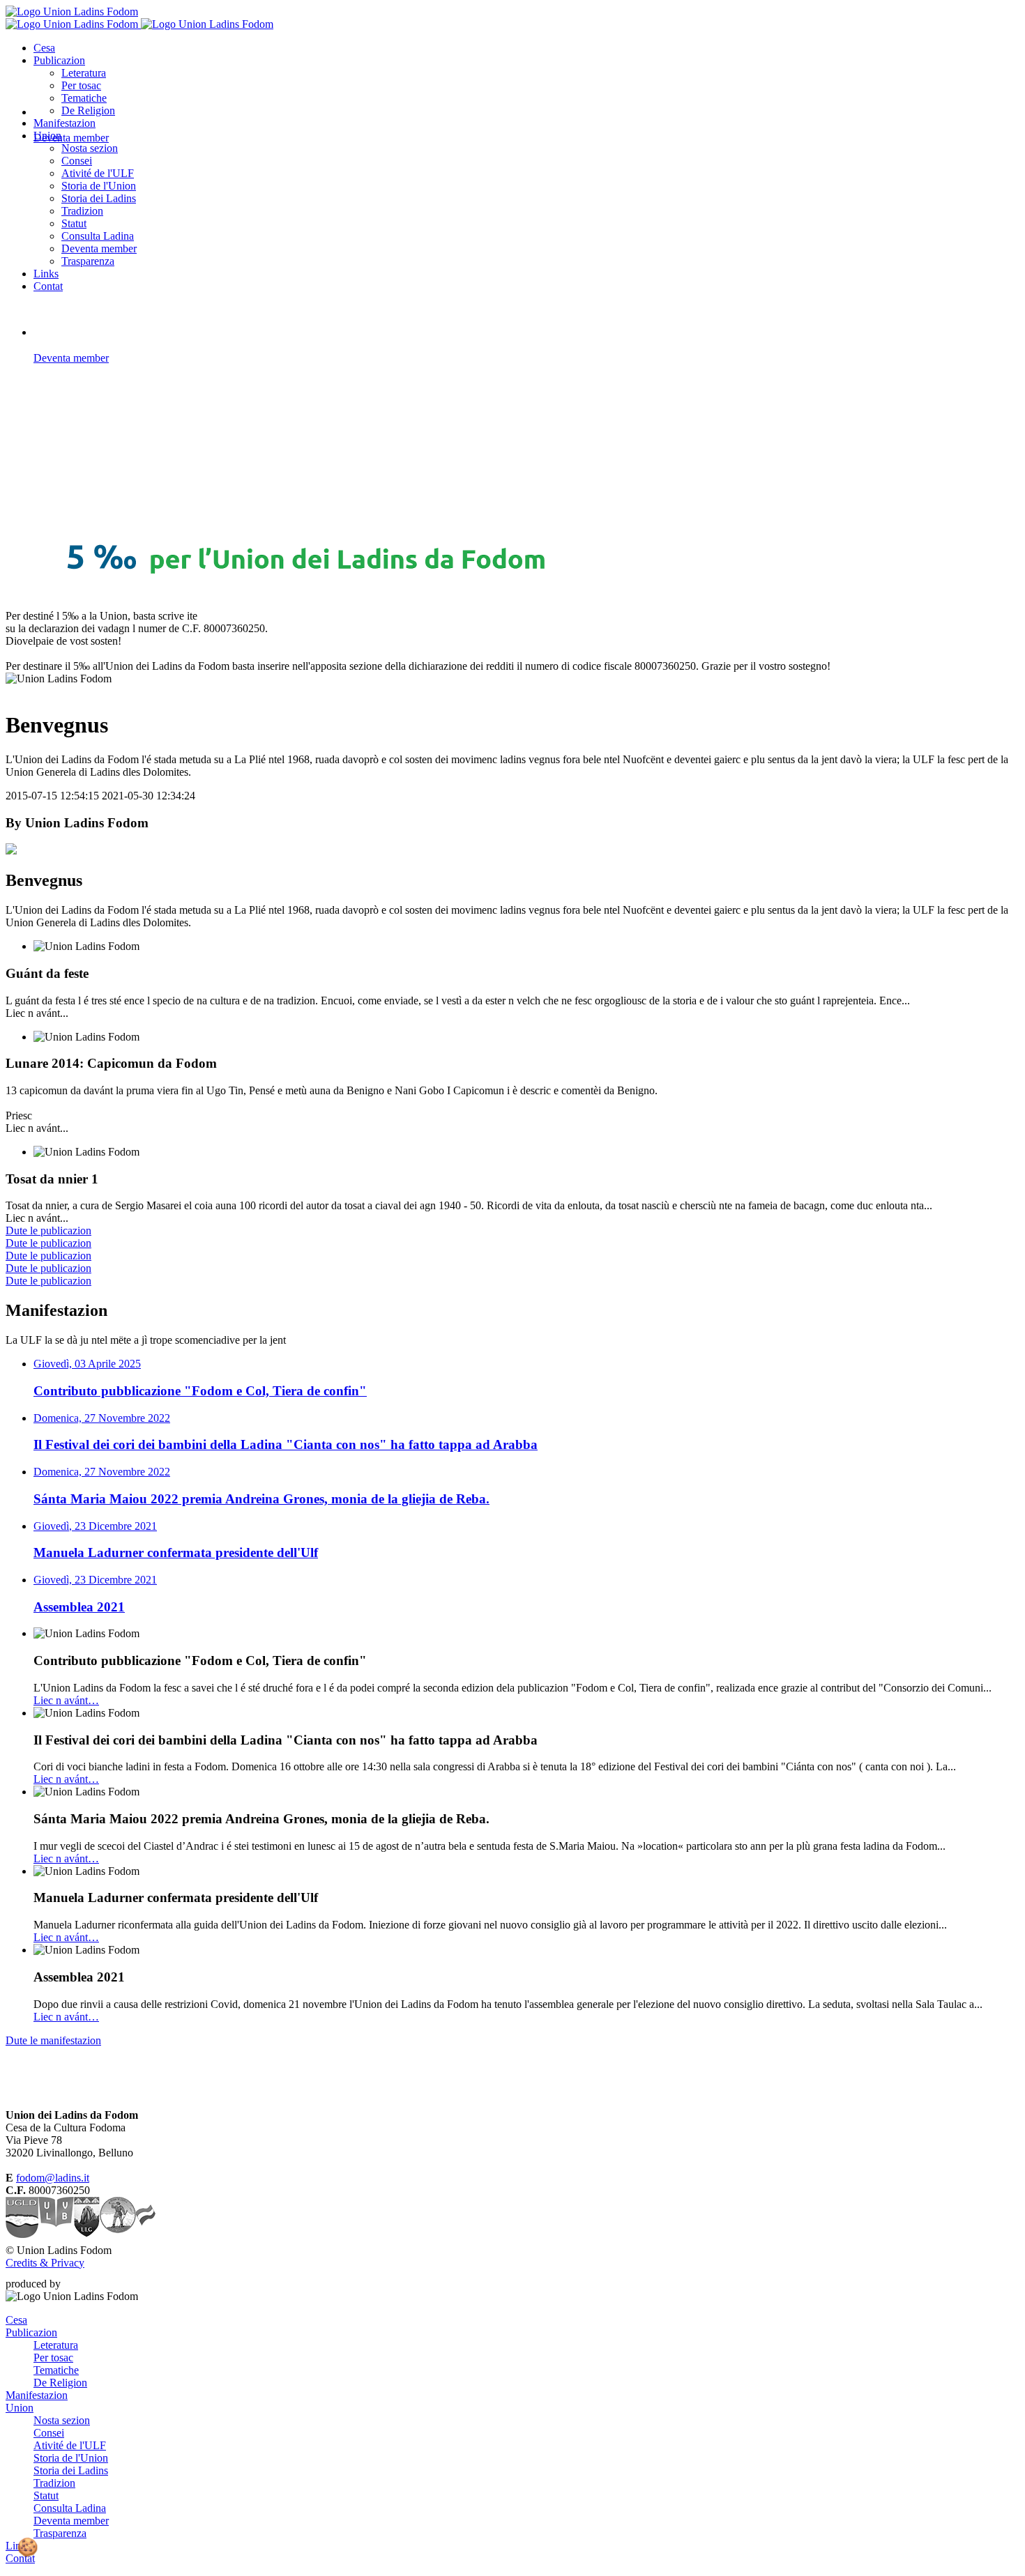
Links (46, 274)
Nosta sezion (90, 148)
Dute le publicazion (48, 1230)
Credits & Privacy (45, 2263)
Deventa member (99, 248)
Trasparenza (88, 261)
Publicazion (59, 60)
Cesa (44, 48)
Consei (77, 161)
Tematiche (84, 98)
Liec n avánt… (66, 1700)
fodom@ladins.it (53, 2178)
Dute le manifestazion (53, 2040)
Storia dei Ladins (99, 198)
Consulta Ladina (98, 236)
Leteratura (84, 73)
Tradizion (82, 211)
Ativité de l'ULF (98, 173)
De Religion (60, 2383)
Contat (48, 286)
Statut (74, 223)
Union (20, 2408)
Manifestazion (64, 123)
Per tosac (81, 85)
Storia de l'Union (99, 186)
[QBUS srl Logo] (89, 2284)
